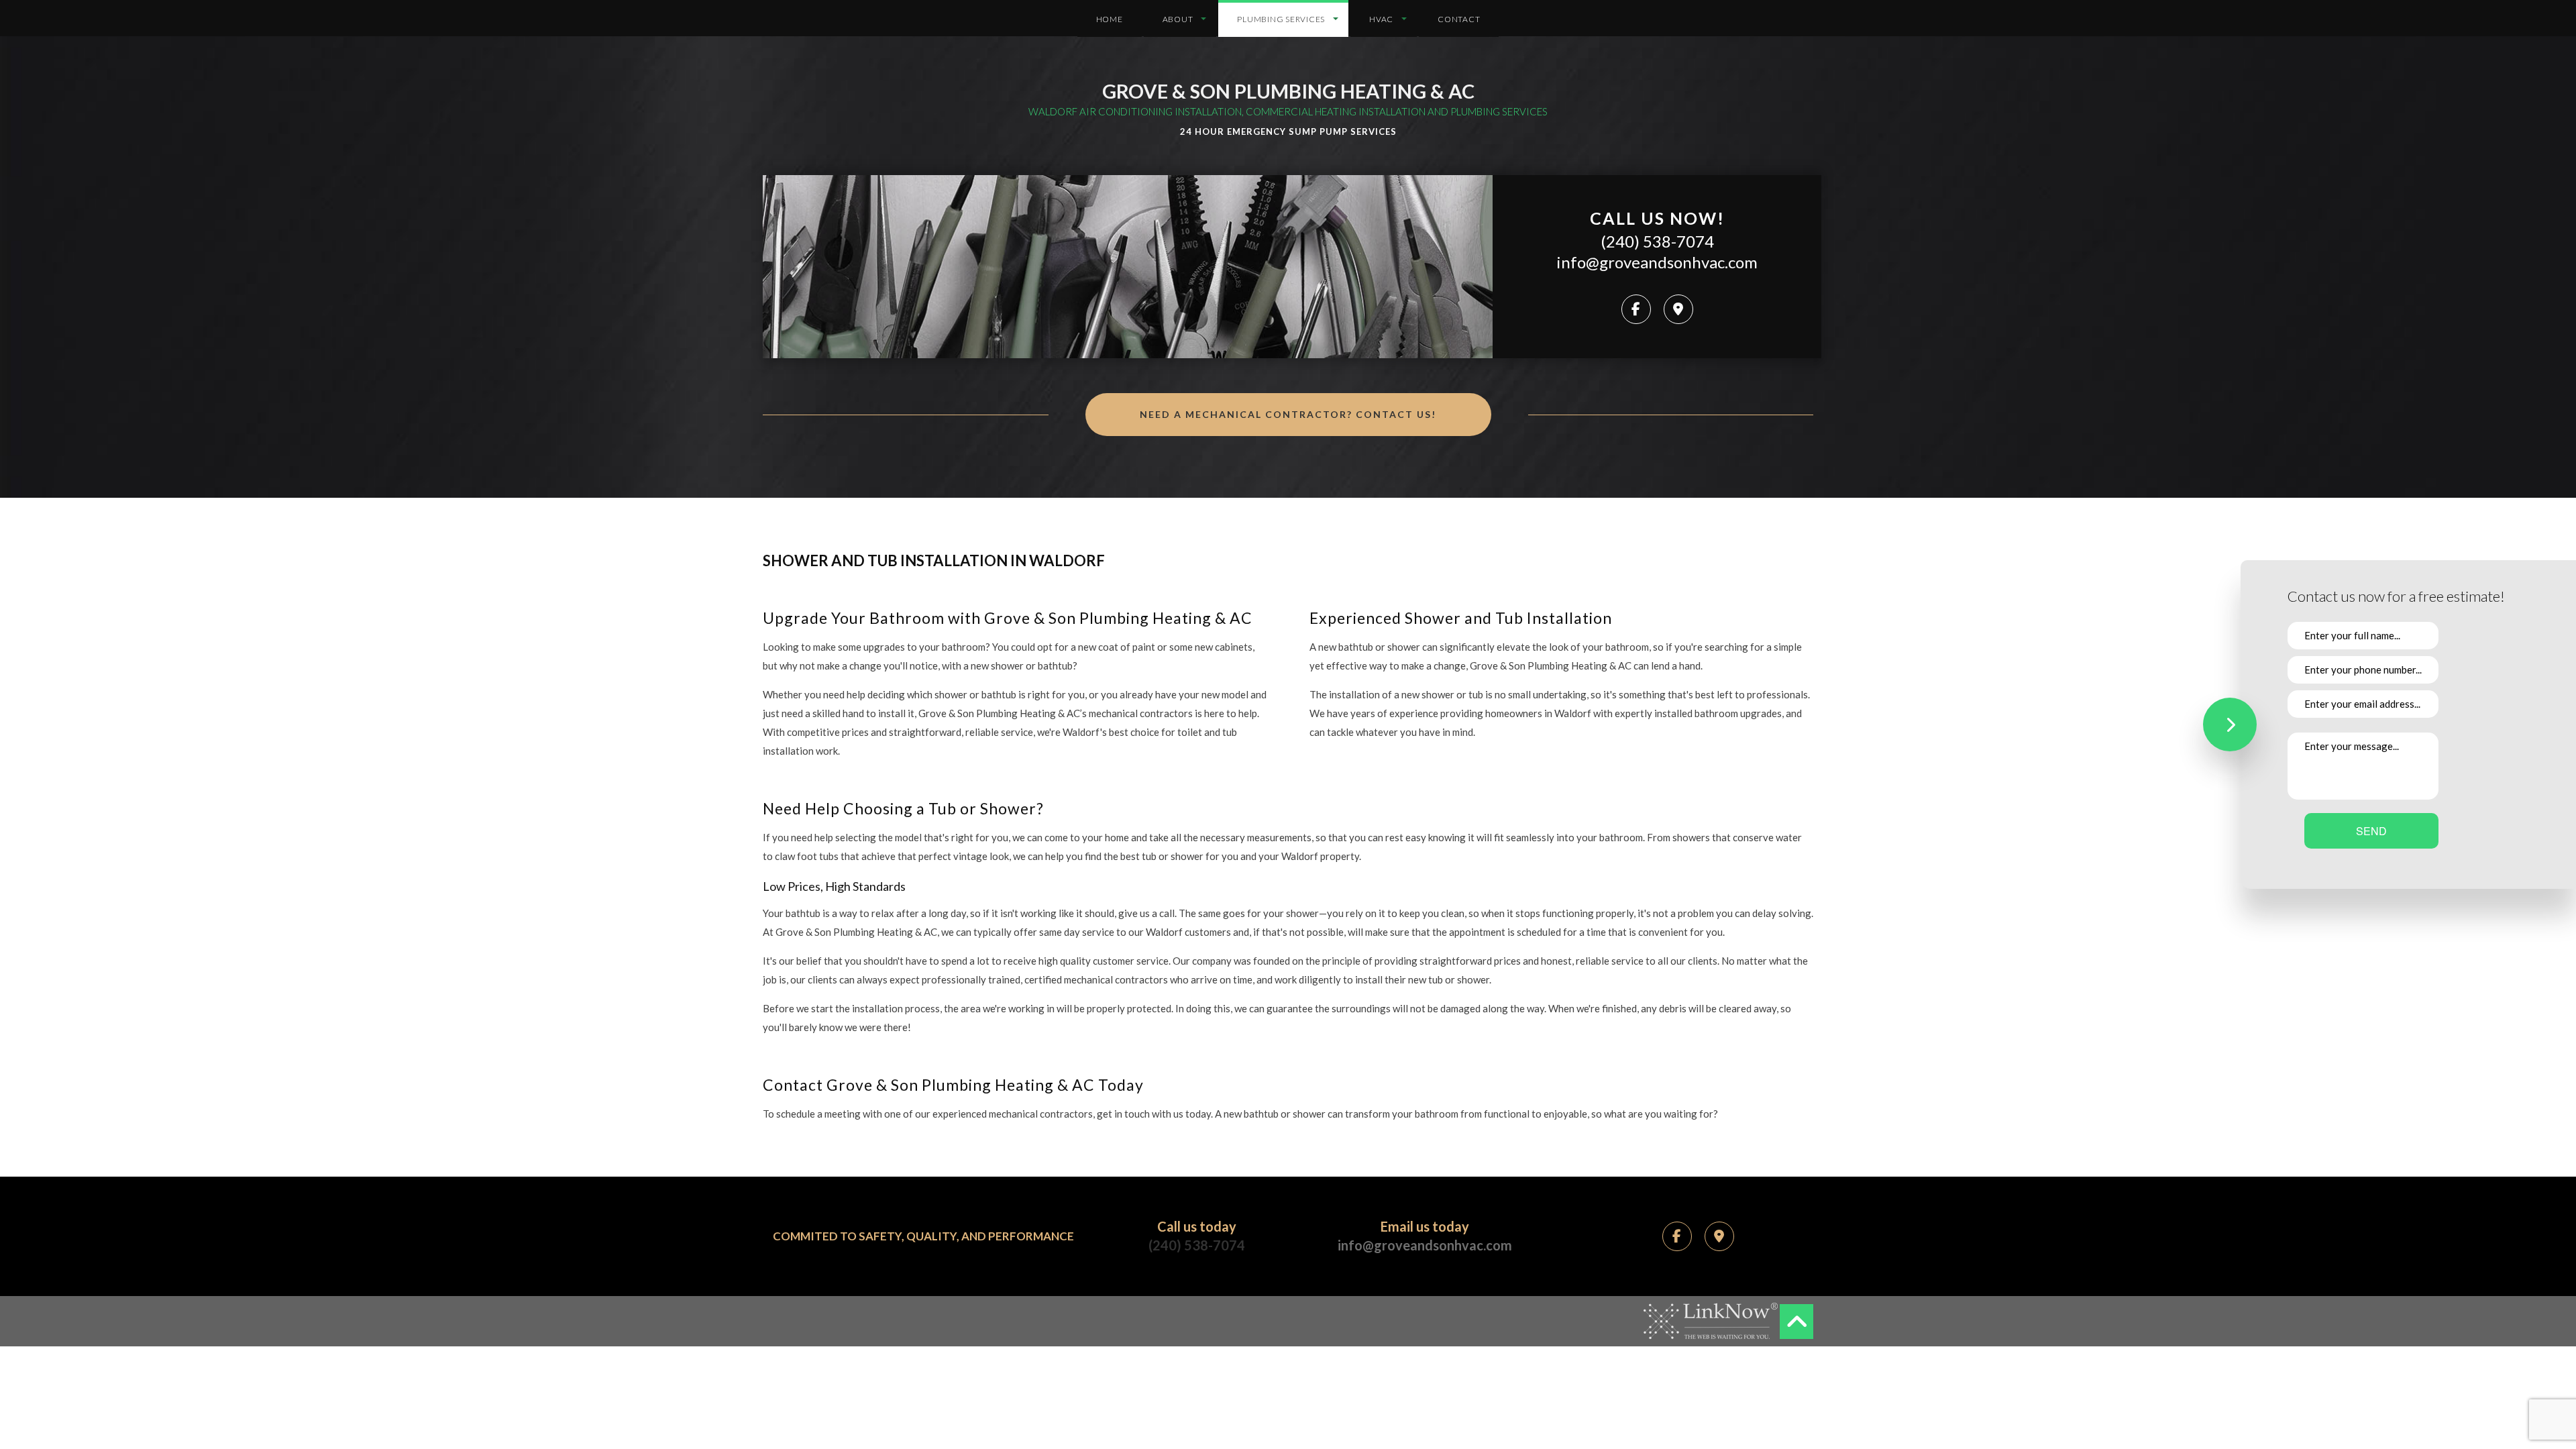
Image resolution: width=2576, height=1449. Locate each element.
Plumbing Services (1281, 19)
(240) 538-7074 (1657, 241)
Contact (1459, 19)
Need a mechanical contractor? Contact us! (1288, 414)
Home (1110, 19)
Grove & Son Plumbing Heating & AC (1288, 91)
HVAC (1381, 19)
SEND (2371, 831)
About (1178, 19)
